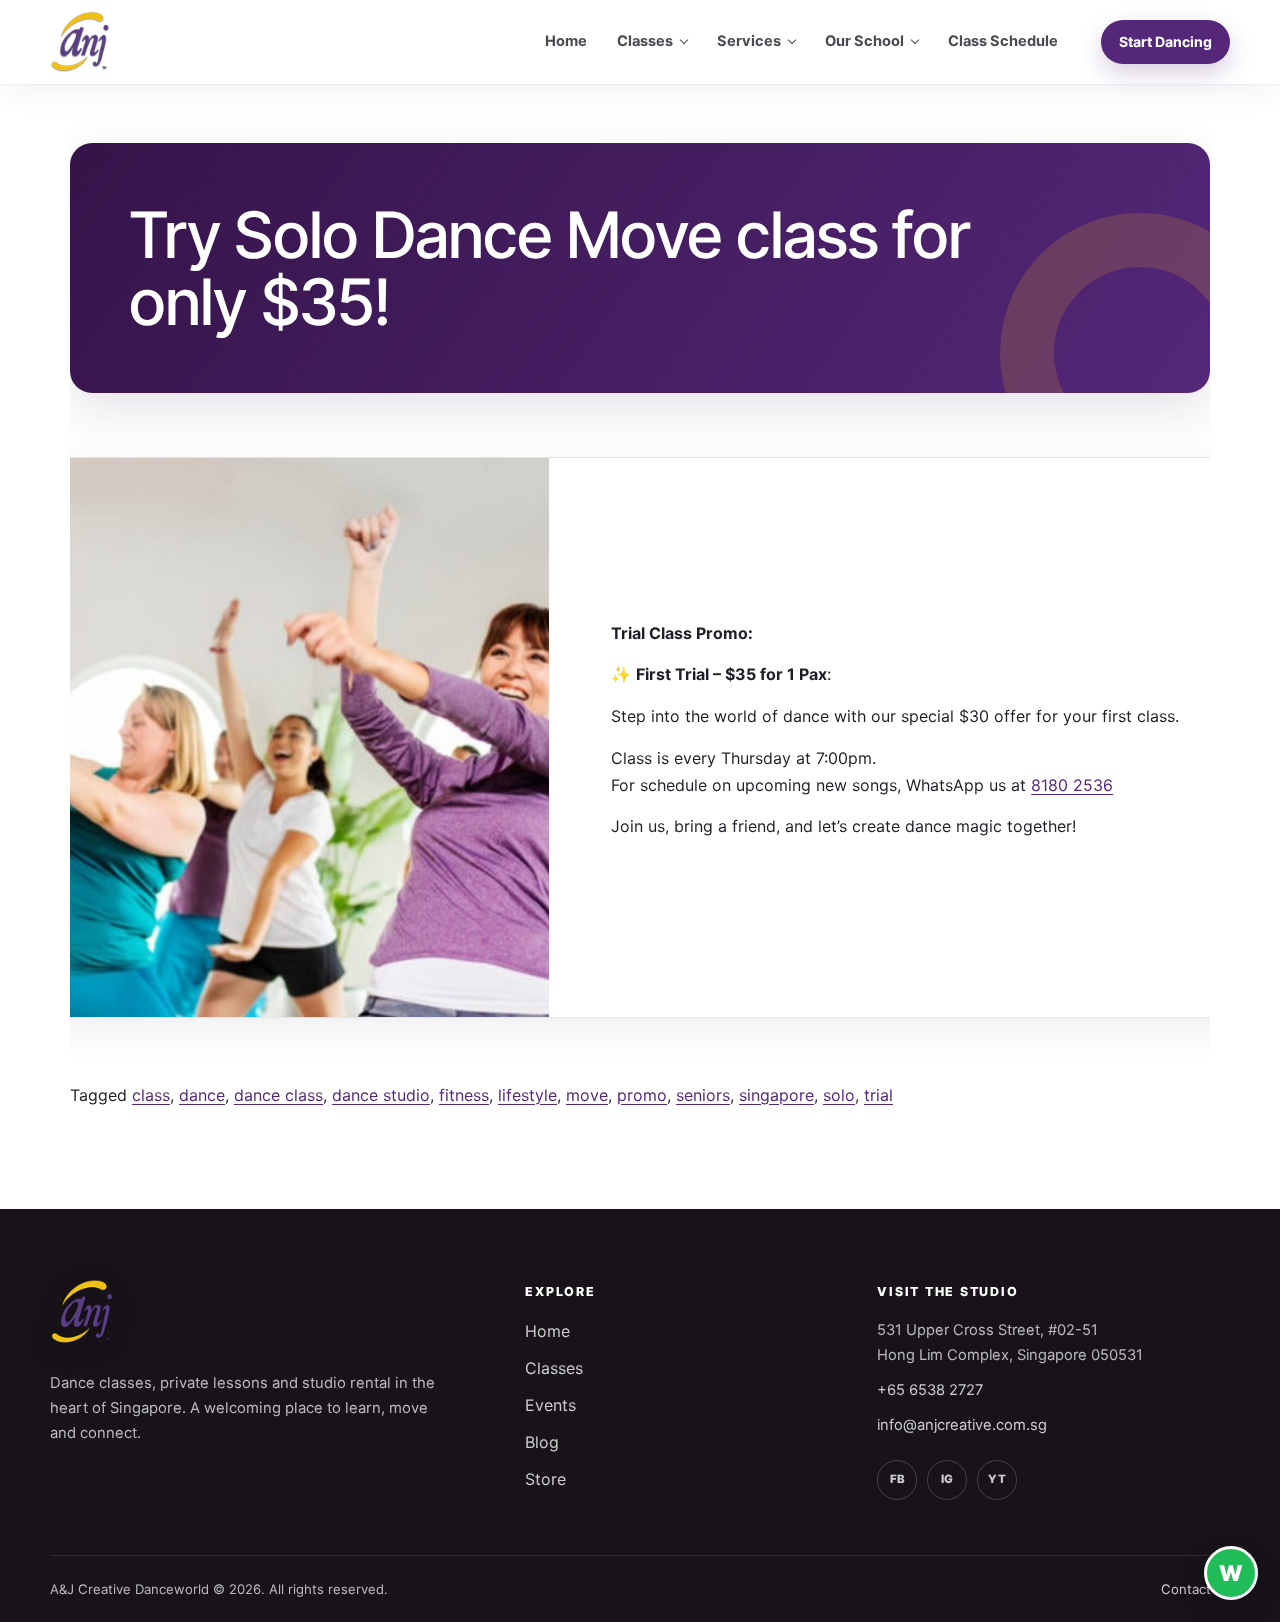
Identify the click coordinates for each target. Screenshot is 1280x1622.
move (587, 1095)
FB (897, 1479)
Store (545, 1479)
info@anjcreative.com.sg (962, 1425)
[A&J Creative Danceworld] (80, 42)
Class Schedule (1003, 41)
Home (566, 41)
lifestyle (527, 1095)
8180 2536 (1072, 785)
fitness (464, 1095)
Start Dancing (1165, 41)
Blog (542, 1442)
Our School (864, 41)
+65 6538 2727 (930, 1390)
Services (749, 41)
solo (839, 1095)
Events (550, 1405)
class (151, 1095)
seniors (703, 1095)
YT (997, 1479)
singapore (776, 1095)
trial (878, 1095)
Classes (645, 41)
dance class (278, 1095)
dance (202, 1095)
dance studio (381, 1095)
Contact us (1195, 1589)
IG (947, 1479)
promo (642, 1095)
